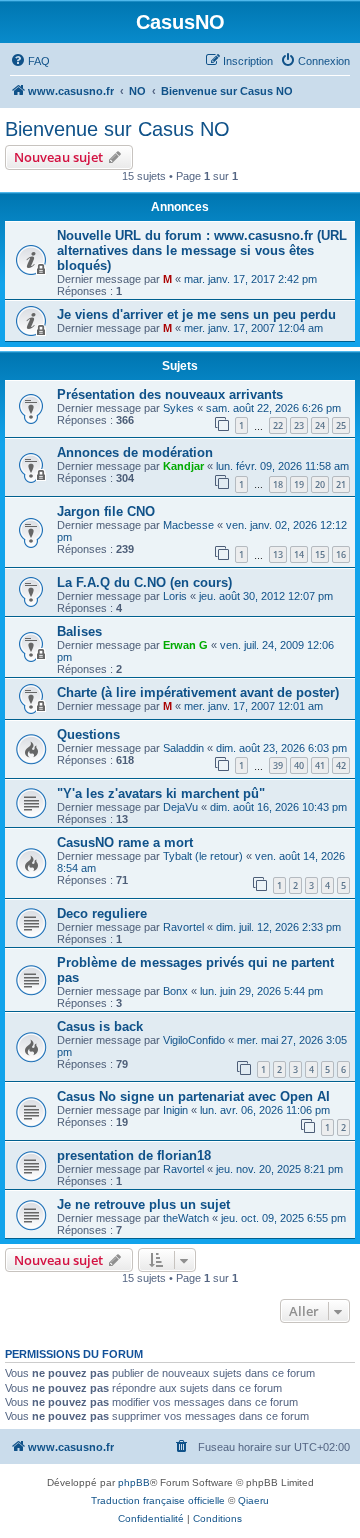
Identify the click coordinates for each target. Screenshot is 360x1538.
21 (341, 484)
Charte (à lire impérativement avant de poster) (198, 692)
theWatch (186, 1218)
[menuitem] (30, 61)
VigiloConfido (194, 1040)
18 (278, 484)
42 (341, 765)
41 (320, 765)
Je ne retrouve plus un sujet (143, 1204)
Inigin (175, 1110)
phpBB (134, 1482)
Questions (88, 734)
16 (341, 554)
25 (341, 425)
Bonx (175, 991)
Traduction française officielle (158, 1500)
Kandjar (183, 466)
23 (299, 425)
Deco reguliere (102, 913)
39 (278, 765)
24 (320, 425)
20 (320, 484)
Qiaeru (253, 1500)
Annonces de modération (135, 452)
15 (320, 554)
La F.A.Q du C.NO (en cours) (144, 582)
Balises (79, 631)
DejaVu (180, 807)
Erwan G (185, 645)
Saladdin (183, 748)
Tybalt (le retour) (203, 856)
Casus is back (100, 1026)
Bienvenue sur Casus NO (117, 129)
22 (278, 425)
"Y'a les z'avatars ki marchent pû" (161, 793)
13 (278, 554)
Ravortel (183, 927)
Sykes (178, 408)
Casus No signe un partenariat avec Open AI (193, 1096)
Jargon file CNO (106, 511)
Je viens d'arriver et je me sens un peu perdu (196, 314)
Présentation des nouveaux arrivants (170, 394)
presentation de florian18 (134, 1155)
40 (299, 765)
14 (299, 554)
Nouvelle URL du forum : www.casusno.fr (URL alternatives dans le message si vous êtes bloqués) (202, 250)
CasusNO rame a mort (125, 842)
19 (299, 484)
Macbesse (188, 525)
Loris (175, 596)
